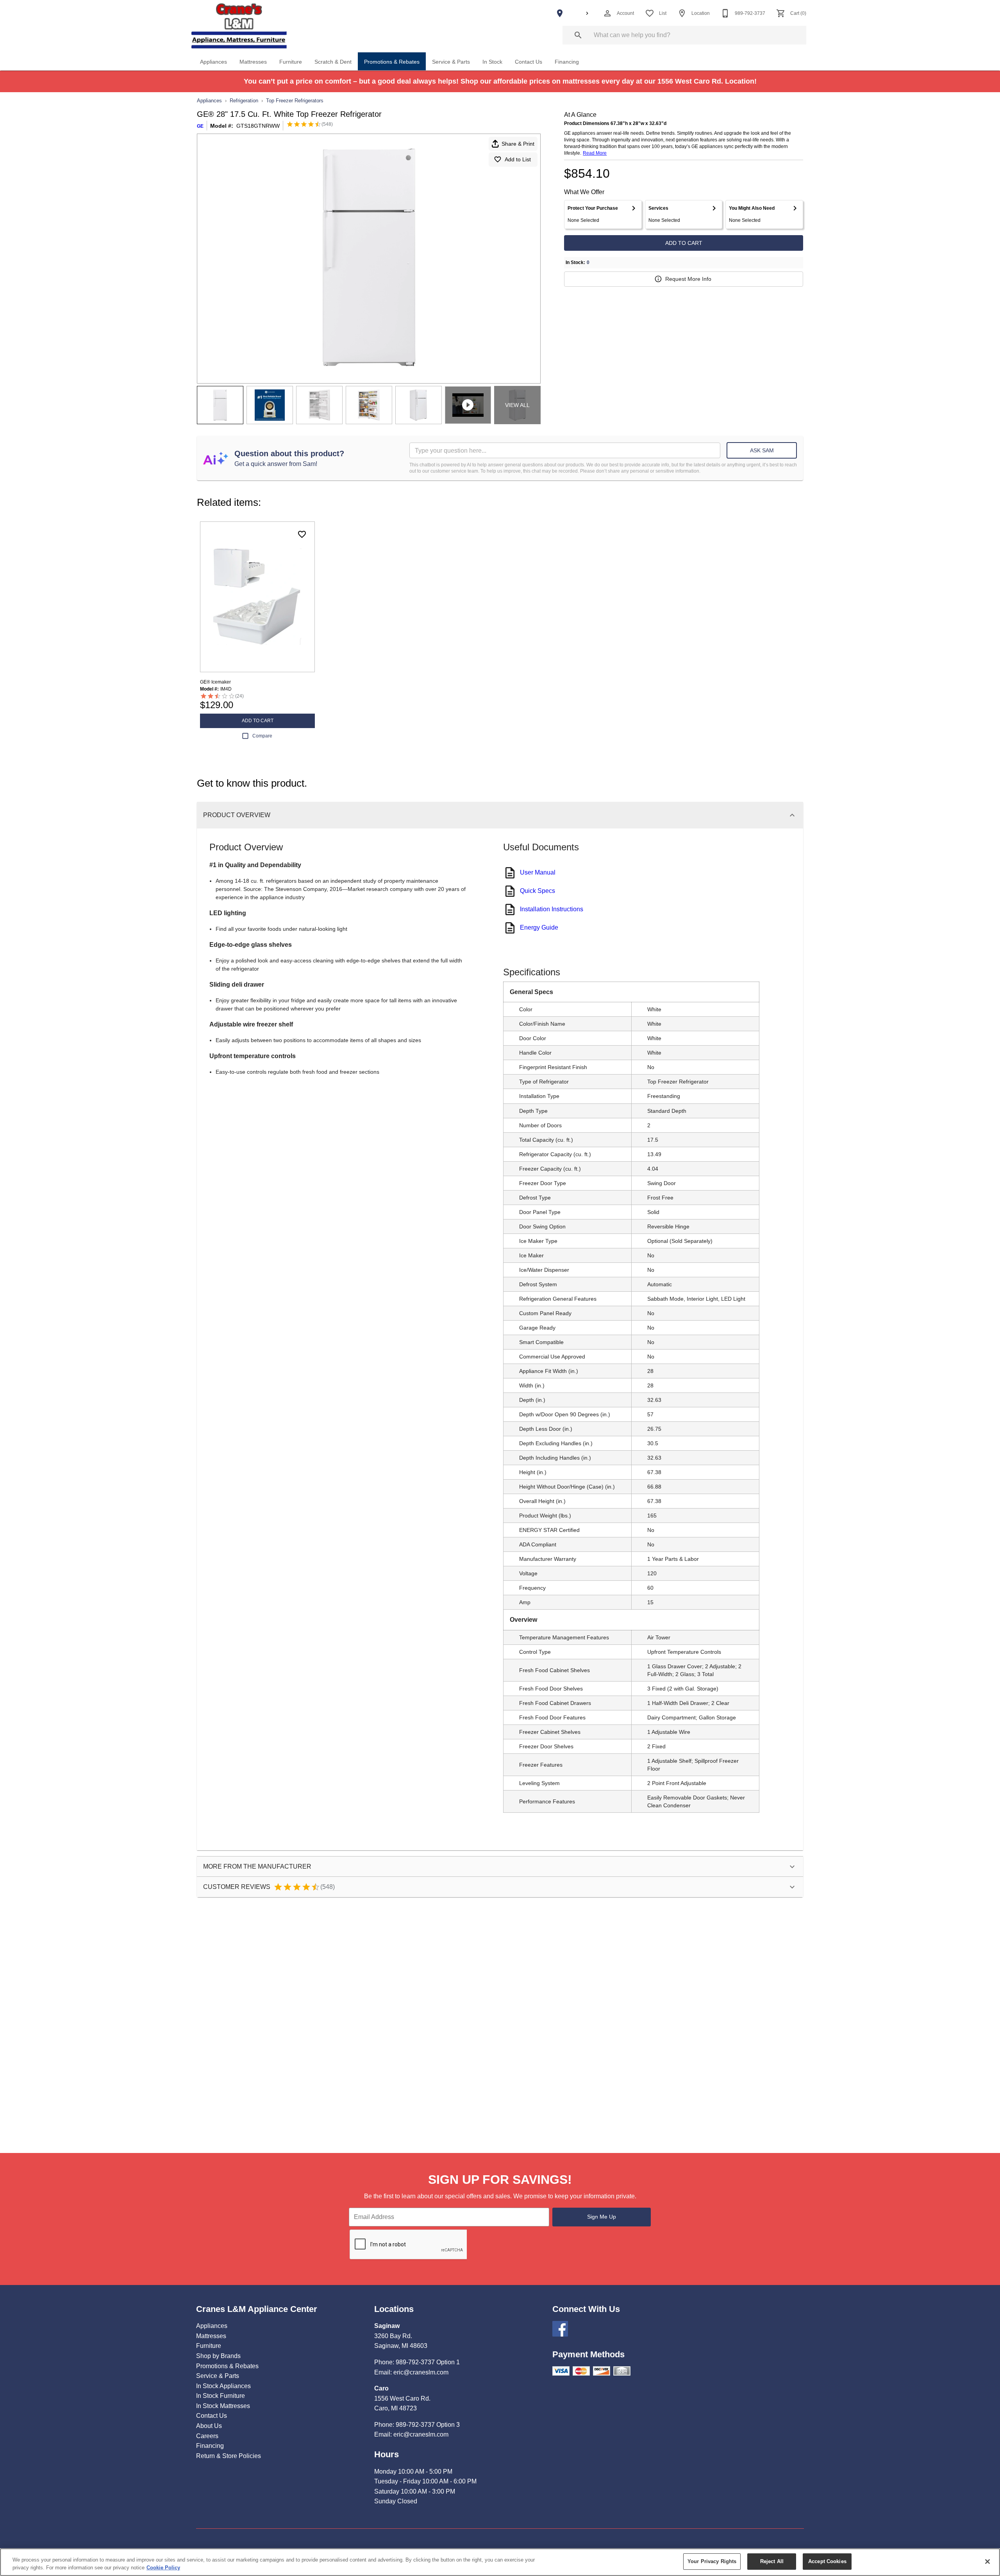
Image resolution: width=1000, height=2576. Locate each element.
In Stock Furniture (221, 2396)
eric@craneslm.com (421, 2372)
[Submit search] (578, 35)
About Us (209, 2426)
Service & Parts (451, 62)
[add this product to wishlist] (302, 534)
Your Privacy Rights (712, 2561)
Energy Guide (539, 927)
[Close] (987, 2562)
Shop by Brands (218, 2356)
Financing (567, 62)
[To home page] (239, 26)
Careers (207, 2436)
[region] (500, 2562)
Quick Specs (537, 891)
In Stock (492, 62)
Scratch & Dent (333, 62)
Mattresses (253, 62)
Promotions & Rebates (392, 62)
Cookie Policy (163, 2568)
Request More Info (688, 279)
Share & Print (518, 144)
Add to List (518, 159)
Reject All (772, 2561)
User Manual (538, 872)
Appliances (213, 62)
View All (517, 405)
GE (200, 126)
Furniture (291, 62)
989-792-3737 (415, 2362)
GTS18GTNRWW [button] (258, 126)
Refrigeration (244, 101)
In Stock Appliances (223, 2386)
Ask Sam (762, 450)
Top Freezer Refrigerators (295, 101)
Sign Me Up (602, 2217)
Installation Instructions (552, 909)
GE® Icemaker (215, 682)
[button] (607, 13)
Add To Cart (684, 243)
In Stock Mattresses (223, 2406)
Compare (262, 736)
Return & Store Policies (229, 2456)
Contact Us (529, 62)
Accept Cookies (827, 2561)
